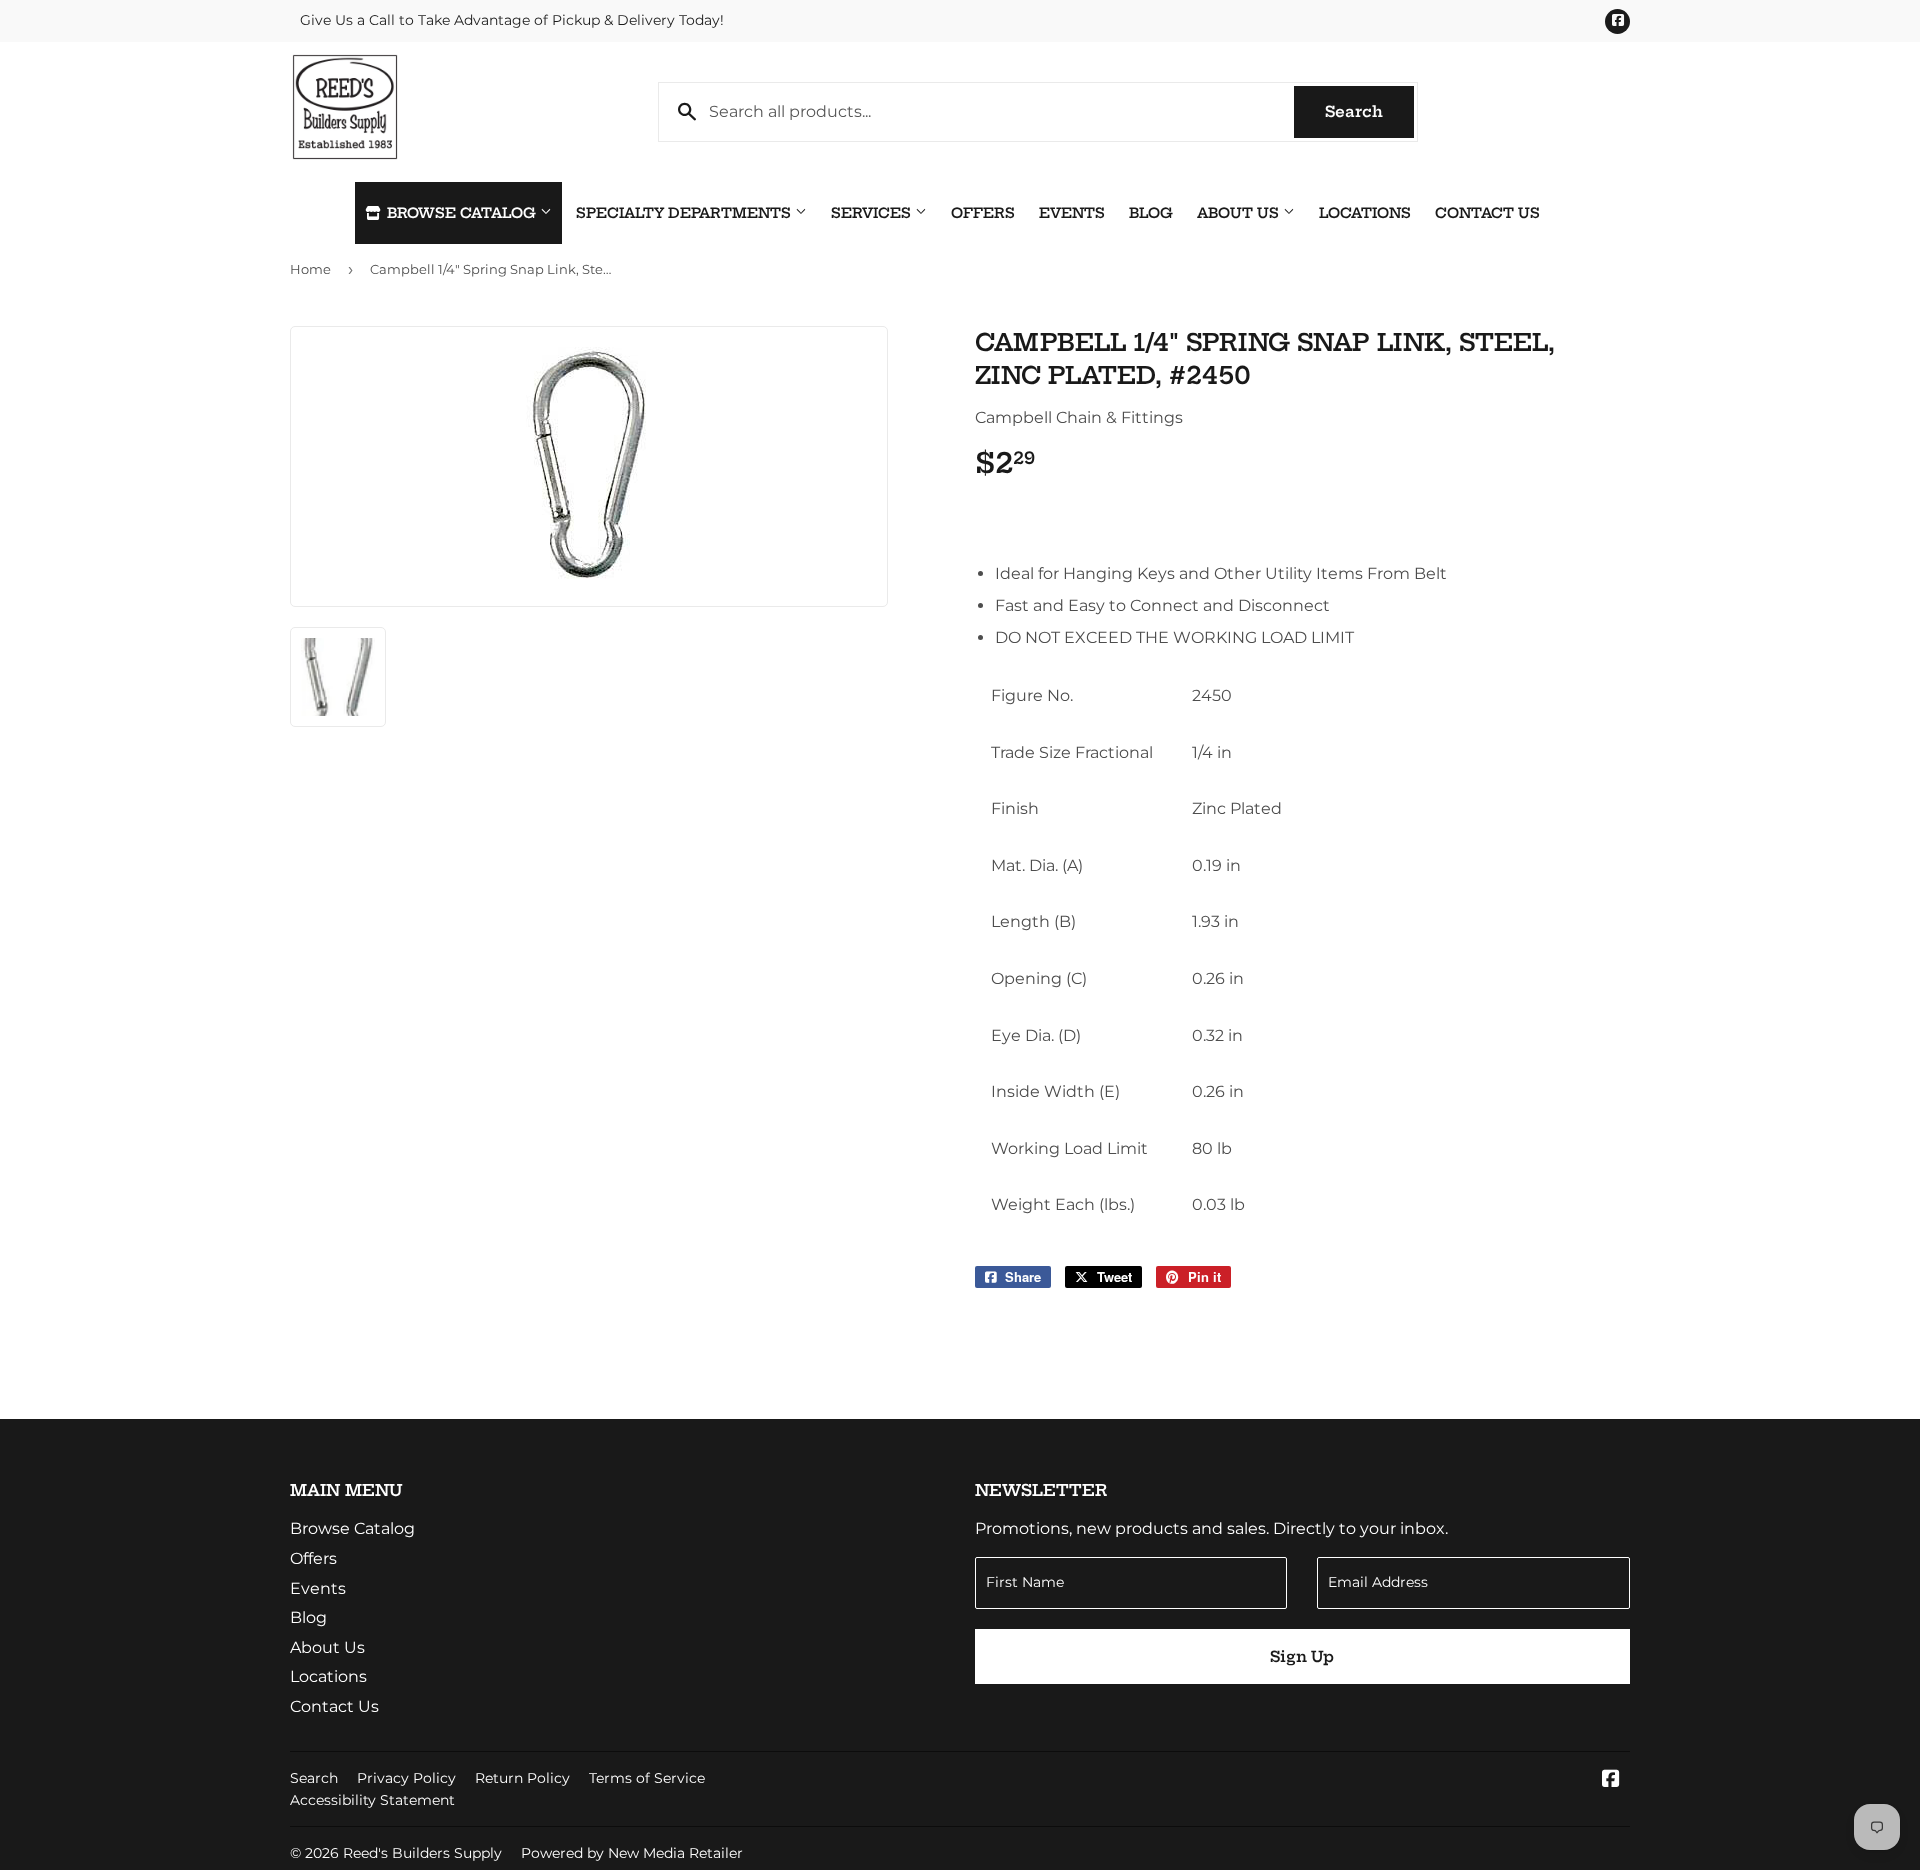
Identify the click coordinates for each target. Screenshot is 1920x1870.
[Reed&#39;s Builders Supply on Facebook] (1611, 1780)
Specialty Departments (685, 213)
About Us (1240, 213)
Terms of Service (647, 1778)
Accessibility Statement (372, 1800)
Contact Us (1487, 213)
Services (873, 213)
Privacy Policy (406, 1778)
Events (1072, 213)
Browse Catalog (461, 213)
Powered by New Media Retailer (632, 1853)
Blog (1151, 213)
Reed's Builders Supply (422, 1853)
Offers (983, 213)
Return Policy (522, 1778)
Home (310, 269)
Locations (1365, 213)
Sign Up (1302, 1656)
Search (1369, 111)
